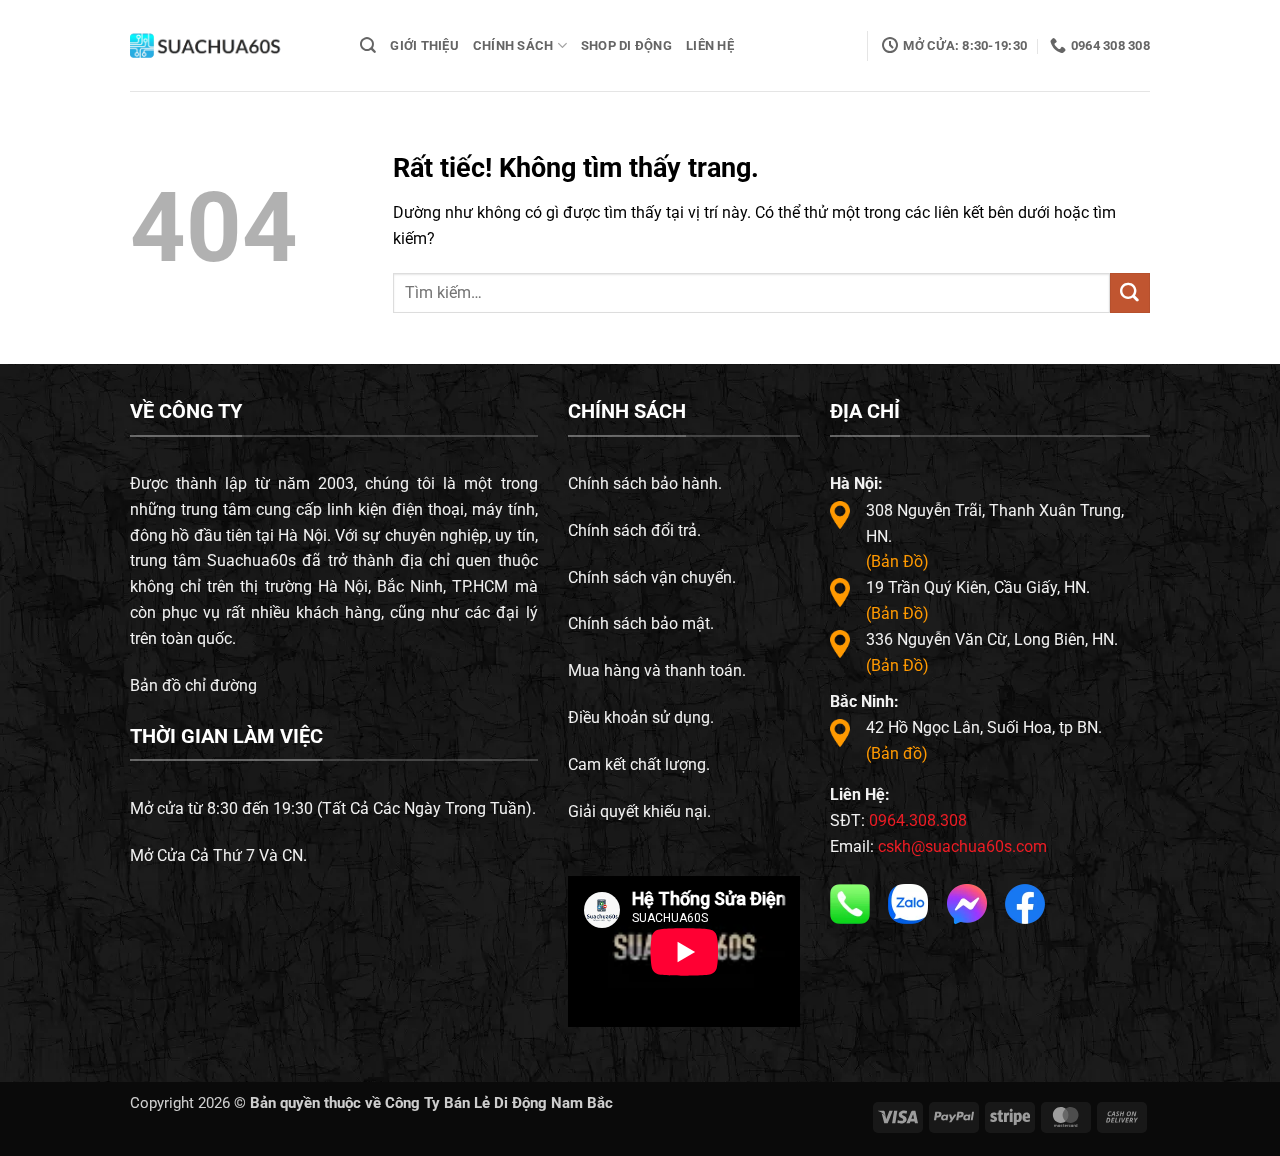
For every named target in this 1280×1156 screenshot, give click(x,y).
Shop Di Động (626, 45)
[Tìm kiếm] (368, 45)
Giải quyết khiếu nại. (639, 811)
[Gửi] (1130, 293)
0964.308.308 (918, 820)
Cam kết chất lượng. (639, 764)
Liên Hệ (710, 45)
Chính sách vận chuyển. (652, 577)
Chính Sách (513, 45)
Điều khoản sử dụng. (641, 717)
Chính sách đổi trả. (634, 530)
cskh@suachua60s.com (962, 846)
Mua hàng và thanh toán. (657, 670)
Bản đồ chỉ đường (193, 685)
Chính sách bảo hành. (645, 483)
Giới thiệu (424, 45)
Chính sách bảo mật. (641, 623)
